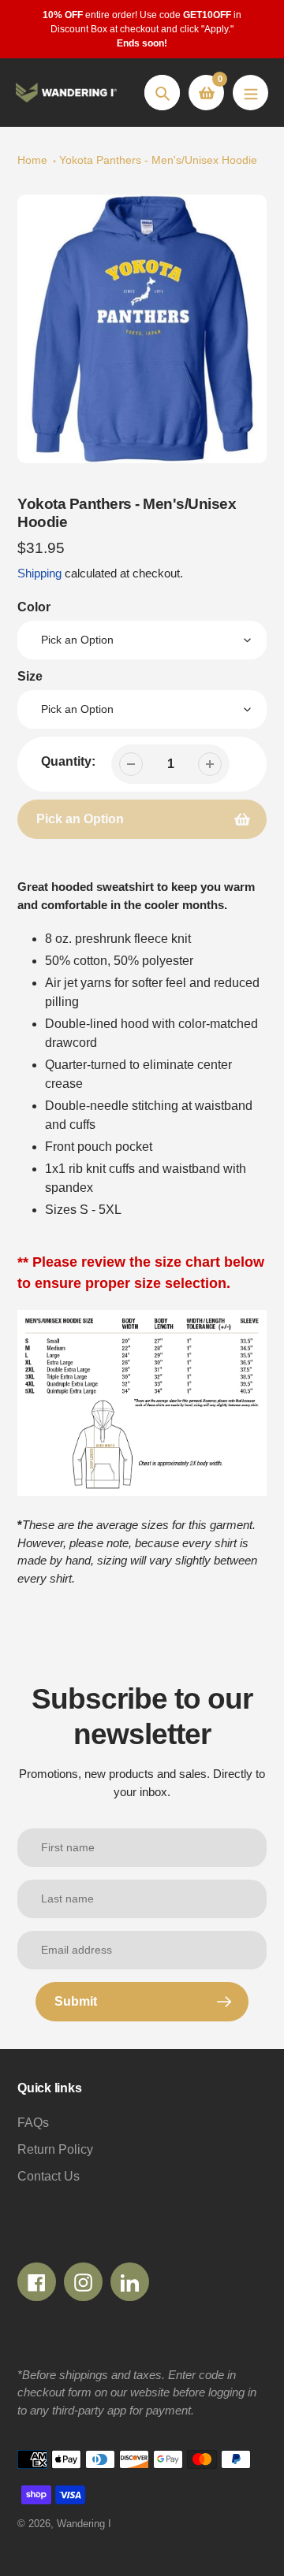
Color (34, 607)
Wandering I (84, 2524)
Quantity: (68, 761)
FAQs (33, 2123)
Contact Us (49, 2176)
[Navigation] (250, 93)
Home (32, 160)
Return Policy (55, 2149)
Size (30, 676)
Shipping (39, 573)
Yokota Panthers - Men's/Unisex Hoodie (158, 160)
